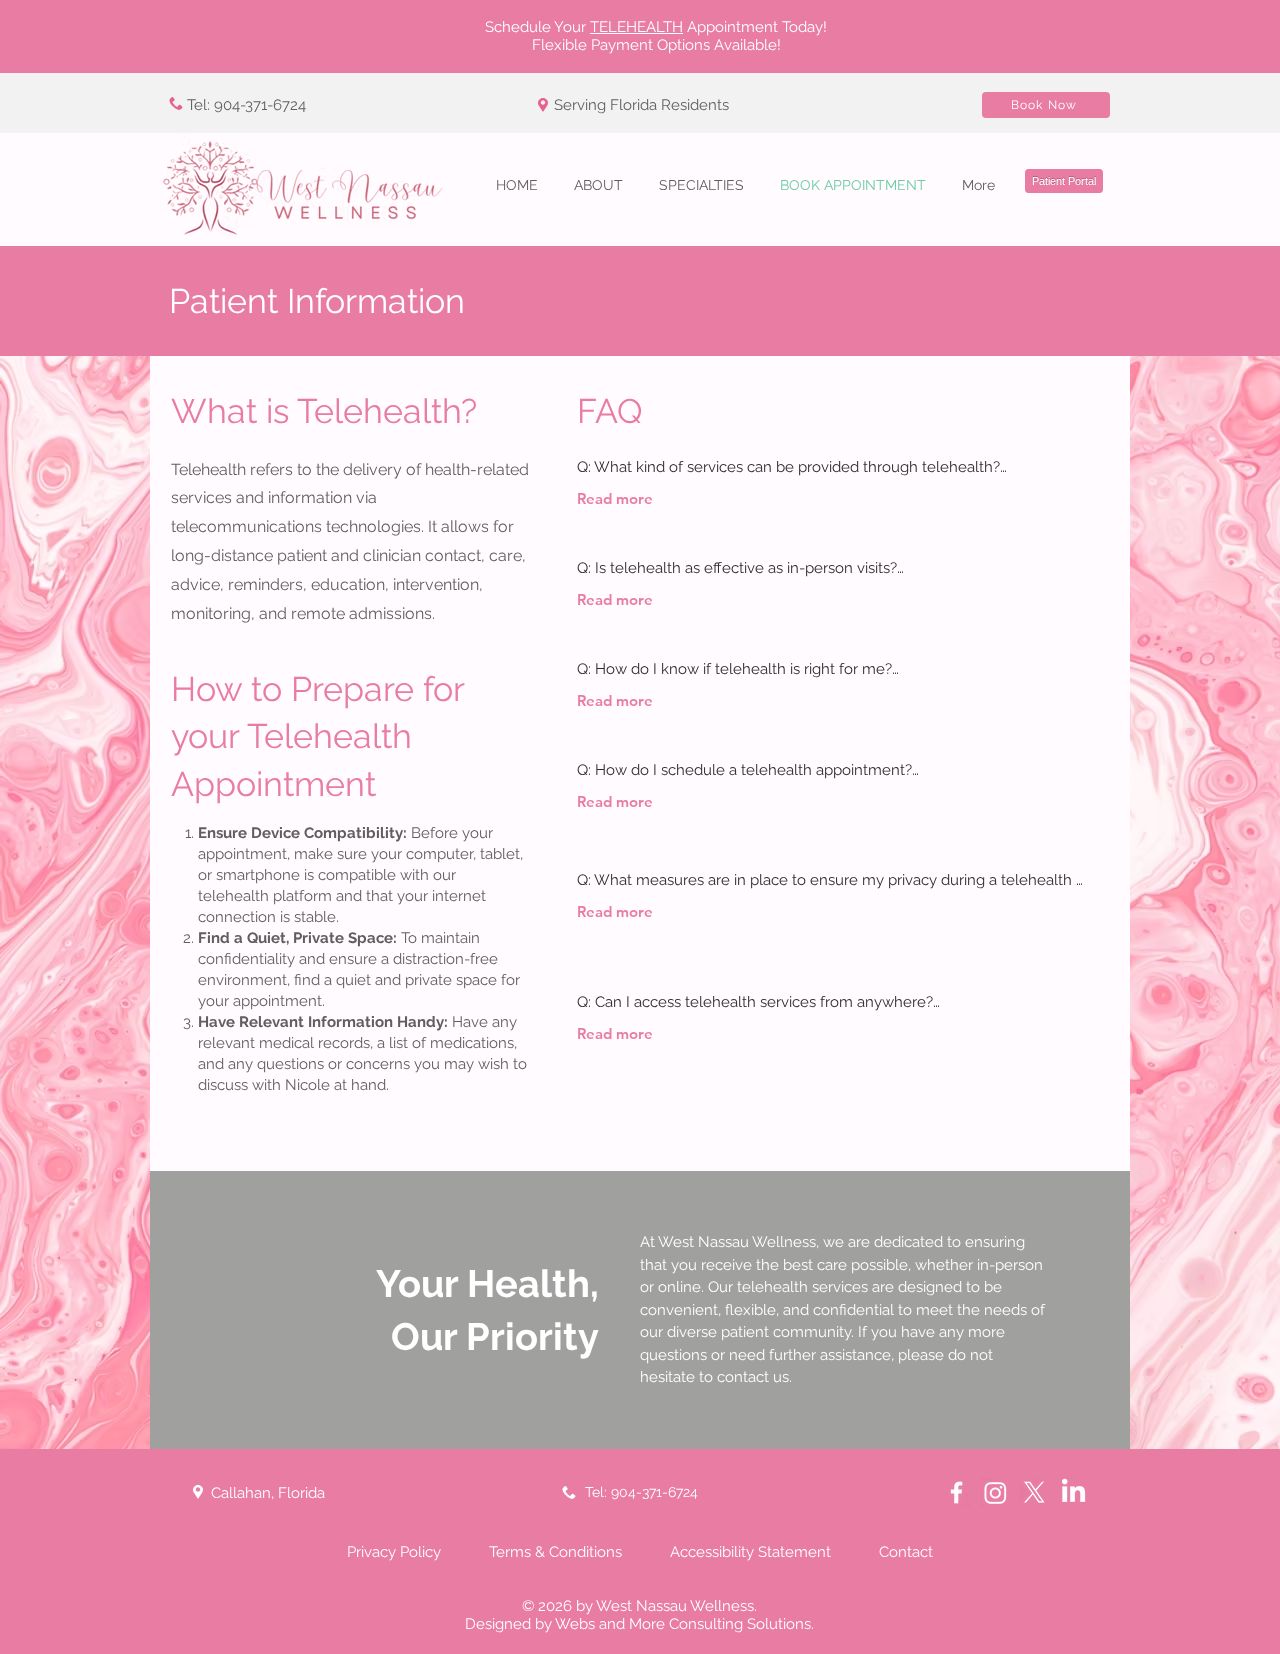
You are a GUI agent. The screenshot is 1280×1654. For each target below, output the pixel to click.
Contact (906, 1552)
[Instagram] (995, 1492)
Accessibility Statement (750, 1552)
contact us (753, 1377)
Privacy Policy (394, 1552)
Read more (615, 498)
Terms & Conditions (553, 1552)
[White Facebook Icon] (956, 1492)
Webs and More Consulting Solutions (683, 1624)
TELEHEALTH (636, 27)
